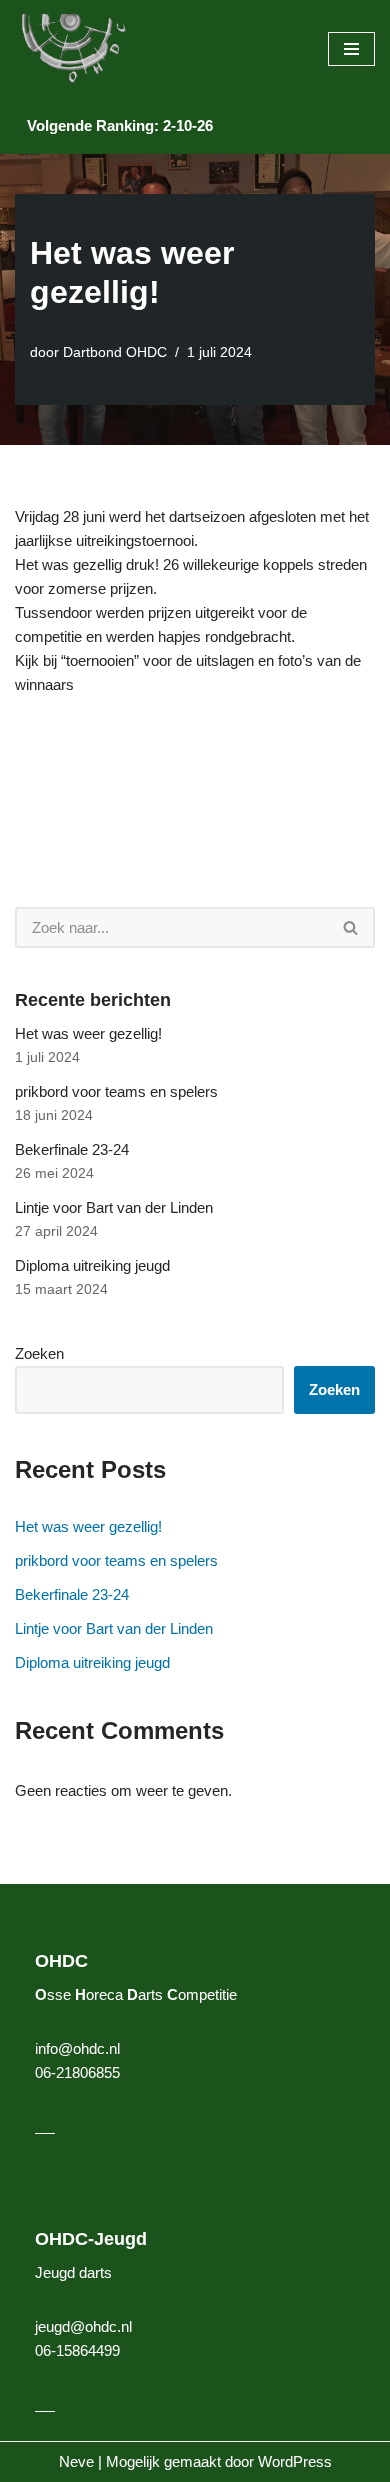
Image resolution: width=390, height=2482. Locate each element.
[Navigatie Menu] (351, 49)
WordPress (295, 2461)
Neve (76, 2461)
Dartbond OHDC (115, 352)
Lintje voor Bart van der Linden (114, 1207)
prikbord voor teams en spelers (116, 1091)
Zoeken (39, 1353)
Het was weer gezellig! (88, 1033)
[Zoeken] (351, 927)
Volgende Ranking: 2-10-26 (120, 125)
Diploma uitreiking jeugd (92, 1265)
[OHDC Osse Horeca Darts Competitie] (75, 49)
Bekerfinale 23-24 (72, 1149)
